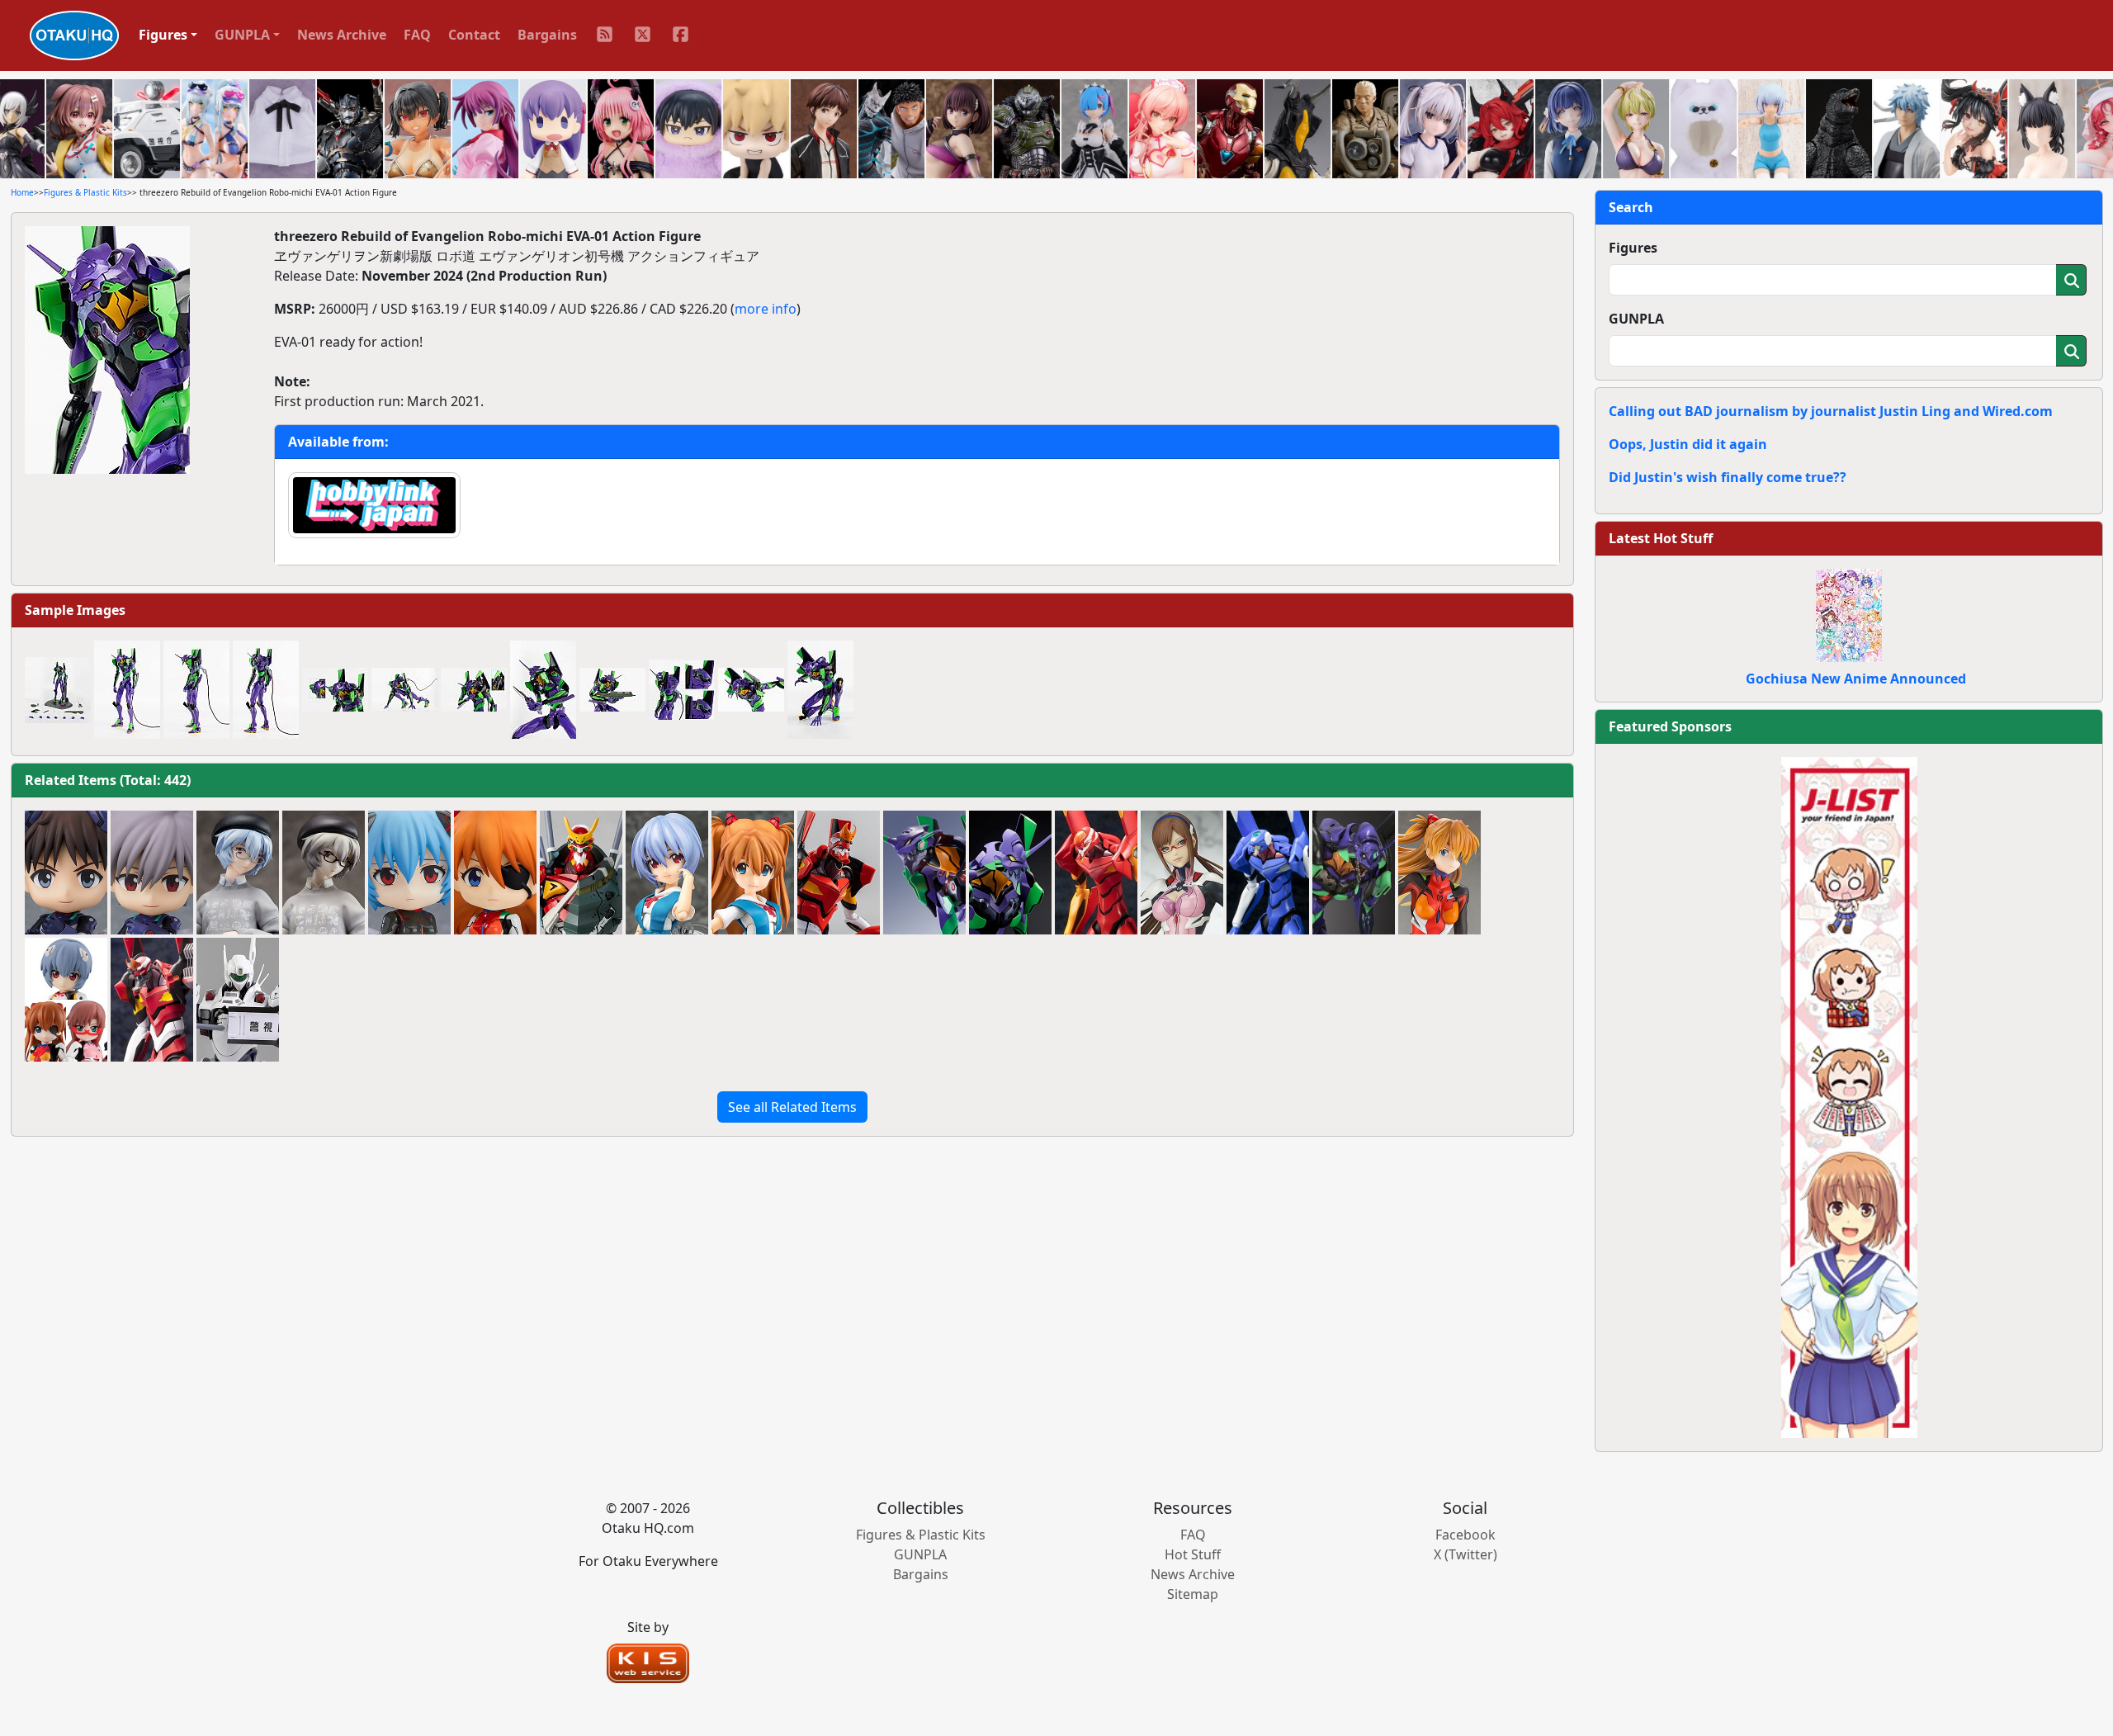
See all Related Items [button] (792, 1107)
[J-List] (1849, 1096)
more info (766, 309)
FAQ (417, 35)
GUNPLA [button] (242, 35)
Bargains (547, 35)
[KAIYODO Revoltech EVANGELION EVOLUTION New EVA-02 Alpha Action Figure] (581, 873)
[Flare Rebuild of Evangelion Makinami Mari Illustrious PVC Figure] (1182, 873)
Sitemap (1193, 1594)
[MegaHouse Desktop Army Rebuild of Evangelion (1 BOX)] (66, 1000)
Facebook (1465, 1535)
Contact (474, 35)
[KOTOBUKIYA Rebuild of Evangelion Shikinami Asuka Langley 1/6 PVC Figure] (1439, 873)
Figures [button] (163, 35)
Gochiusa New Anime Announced (1856, 679)
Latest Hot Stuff (1661, 538)
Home (22, 192)
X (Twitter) (1465, 1554)
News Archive (342, 35)
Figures (1633, 248)
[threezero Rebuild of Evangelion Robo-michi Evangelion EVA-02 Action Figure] (839, 873)
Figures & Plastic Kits (85, 192)
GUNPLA (1636, 319)
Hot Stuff (1193, 1554)
